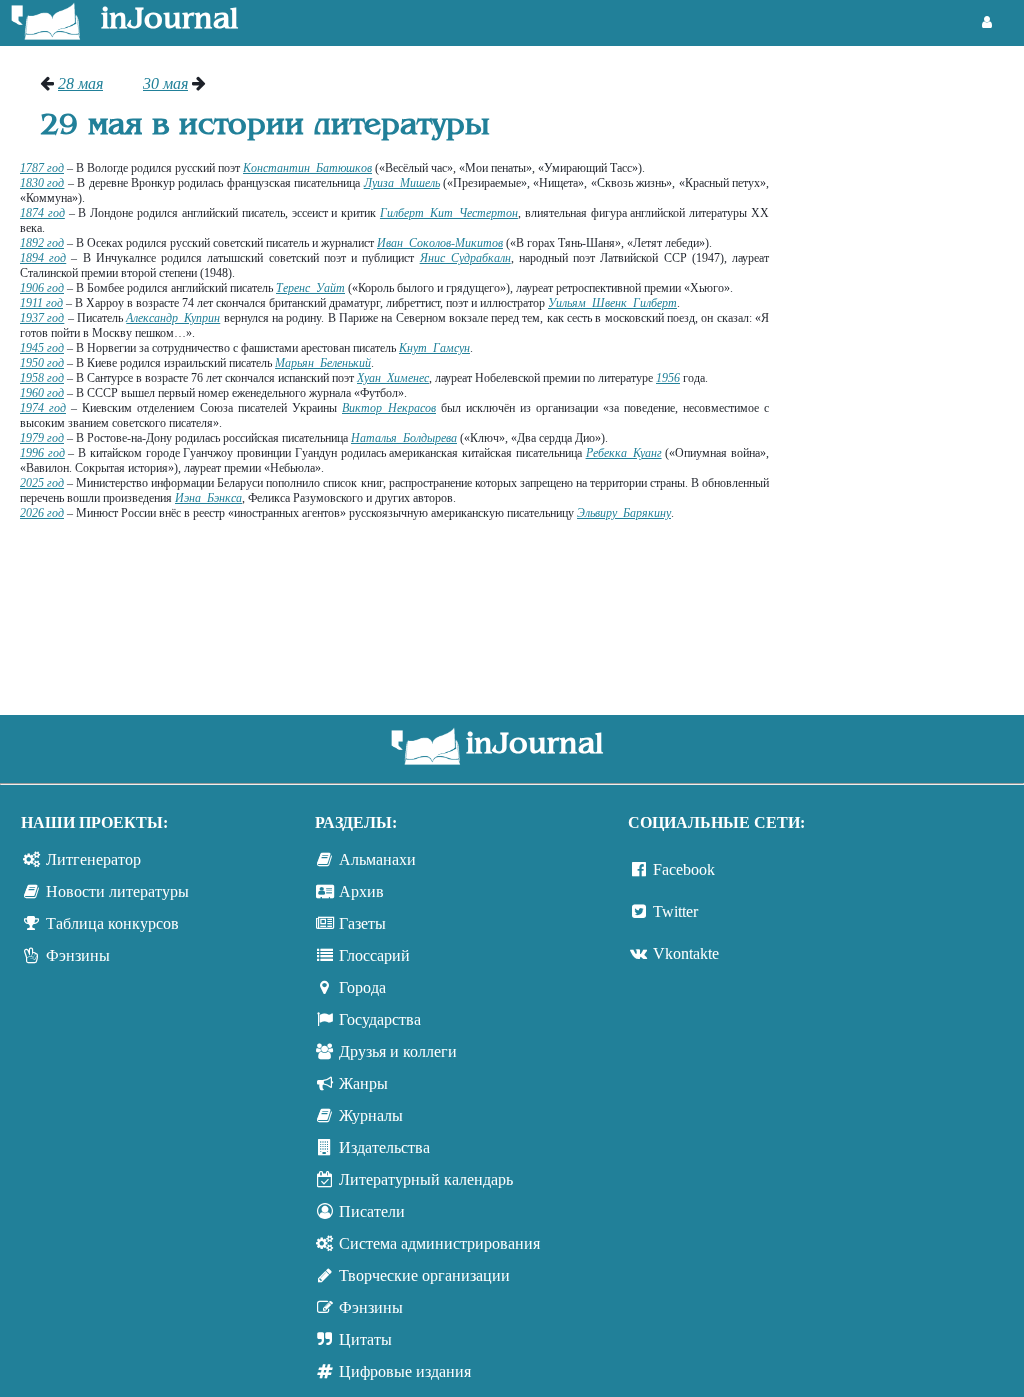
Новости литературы (117, 891)
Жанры (363, 1083)
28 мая (80, 83)
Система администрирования (439, 1243)
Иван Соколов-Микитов (440, 243)
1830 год (42, 183)
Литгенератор (93, 859)
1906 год (42, 288)
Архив (361, 891)
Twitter (675, 911)
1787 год (42, 168)
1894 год (43, 258)
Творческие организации (424, 1275)
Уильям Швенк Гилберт (612, 303)
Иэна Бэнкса (208, 498)
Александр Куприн (173, 318)
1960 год (42, 393)
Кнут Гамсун (434, 348)
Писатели (372, 1211)
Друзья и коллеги (398, 1051)
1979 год (42, 438)
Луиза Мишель (402, 183)
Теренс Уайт (310, 288)
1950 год (42, 363)
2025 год (42, 483)
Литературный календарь (426, 1179)
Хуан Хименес (393, 378)
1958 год (42, 378)
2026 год (42, 513)
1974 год (43, 408)
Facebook (684, 869)
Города (362, 987)
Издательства (384, 1147)
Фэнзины (78, 955)
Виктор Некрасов (389, 408)
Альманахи (377, 859)
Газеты (362, 923)
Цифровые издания (405, 1371)
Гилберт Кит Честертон (449, 213)
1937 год (42, 318)
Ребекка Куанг (624, 453)
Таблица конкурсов (112, 923)
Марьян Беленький (323, 363)
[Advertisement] (906, 375)
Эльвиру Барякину (624, 513)
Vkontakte (686, 953)
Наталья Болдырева (404, 438)
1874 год (42, 213)
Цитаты (365, 1339)
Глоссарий (374, 955)
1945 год (42, 348)
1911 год (41, 303)
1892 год (42, 243)
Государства (380, 1019)
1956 (668, 378)
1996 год (42, 453)
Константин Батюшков (307, 168)
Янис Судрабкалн (465, 258)
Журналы (371, 1115)
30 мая (165, 83)
